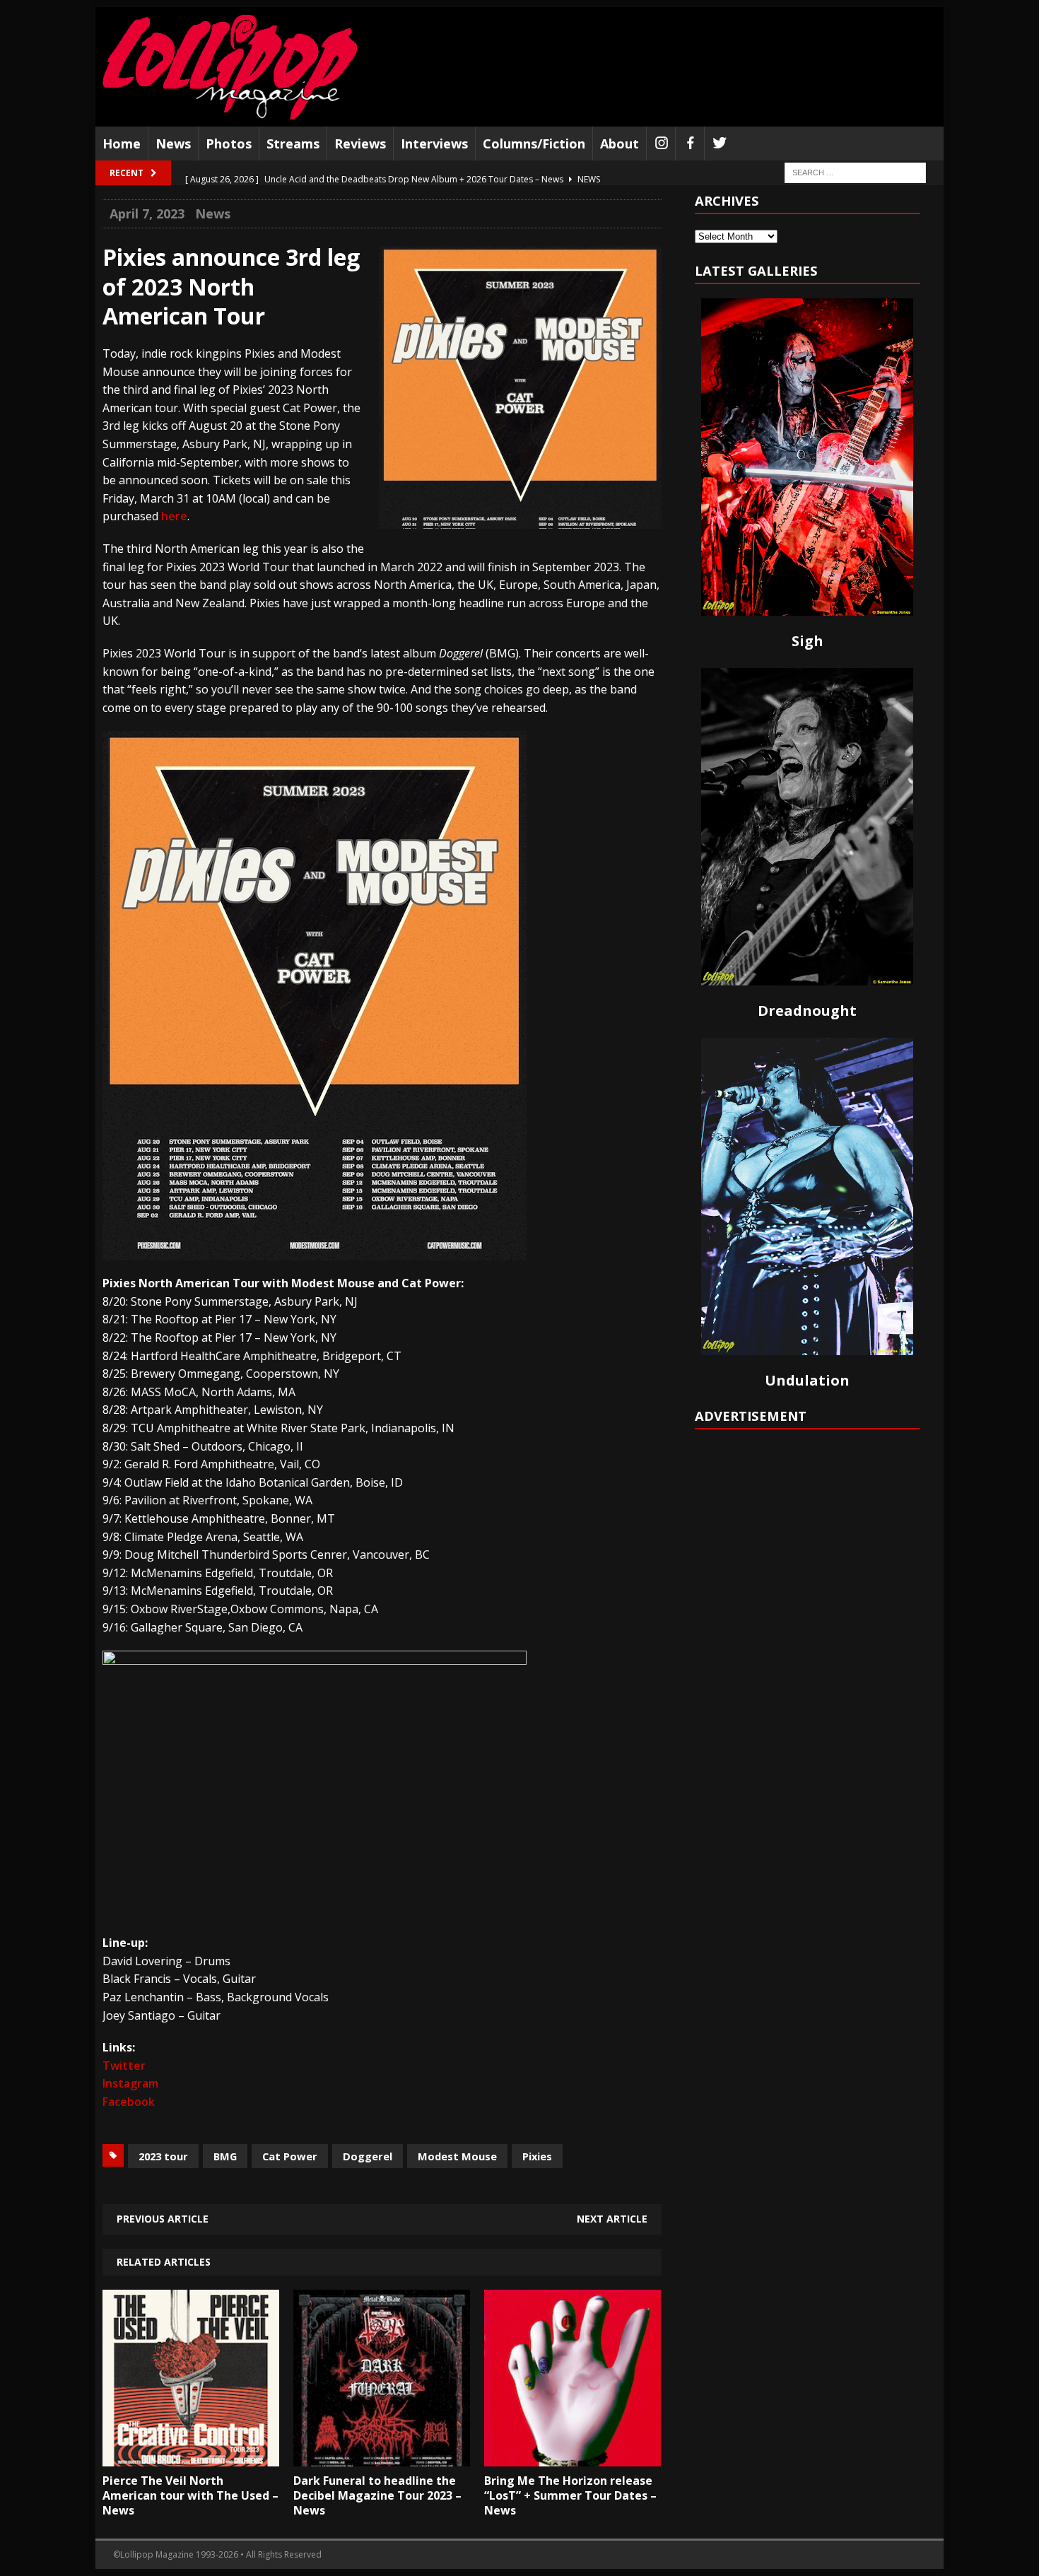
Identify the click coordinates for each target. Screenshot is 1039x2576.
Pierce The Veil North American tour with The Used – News (190, 2495)
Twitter (124, 2066)
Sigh (808, 641)
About (620, 144)
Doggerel (368, 2156)
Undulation (807, 1380)
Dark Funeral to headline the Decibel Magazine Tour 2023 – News (377, 2495)
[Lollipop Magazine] (230, 67)
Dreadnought (807, 1011)
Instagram (130, 2083)
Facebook (129, 2102)
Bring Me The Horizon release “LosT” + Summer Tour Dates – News (570, 2495)
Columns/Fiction (534, 144)
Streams (293, 144)
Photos (229, 144)
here (174, 516)
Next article (612, 2219)
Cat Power (290, 2156)
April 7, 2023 (147, 213)
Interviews (434, 144)
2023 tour (163, 2156)
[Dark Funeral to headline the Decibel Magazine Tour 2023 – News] (382, 2456)
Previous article (163, 2219)
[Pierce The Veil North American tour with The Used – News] (191, 2456)
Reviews (360, 144)
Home (122, 144)
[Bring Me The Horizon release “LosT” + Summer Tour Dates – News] (573, 2456)
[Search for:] (855, 172)
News (173, 144)
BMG (225, 2156)
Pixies (537, 2156)
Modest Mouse (457, 2156)
